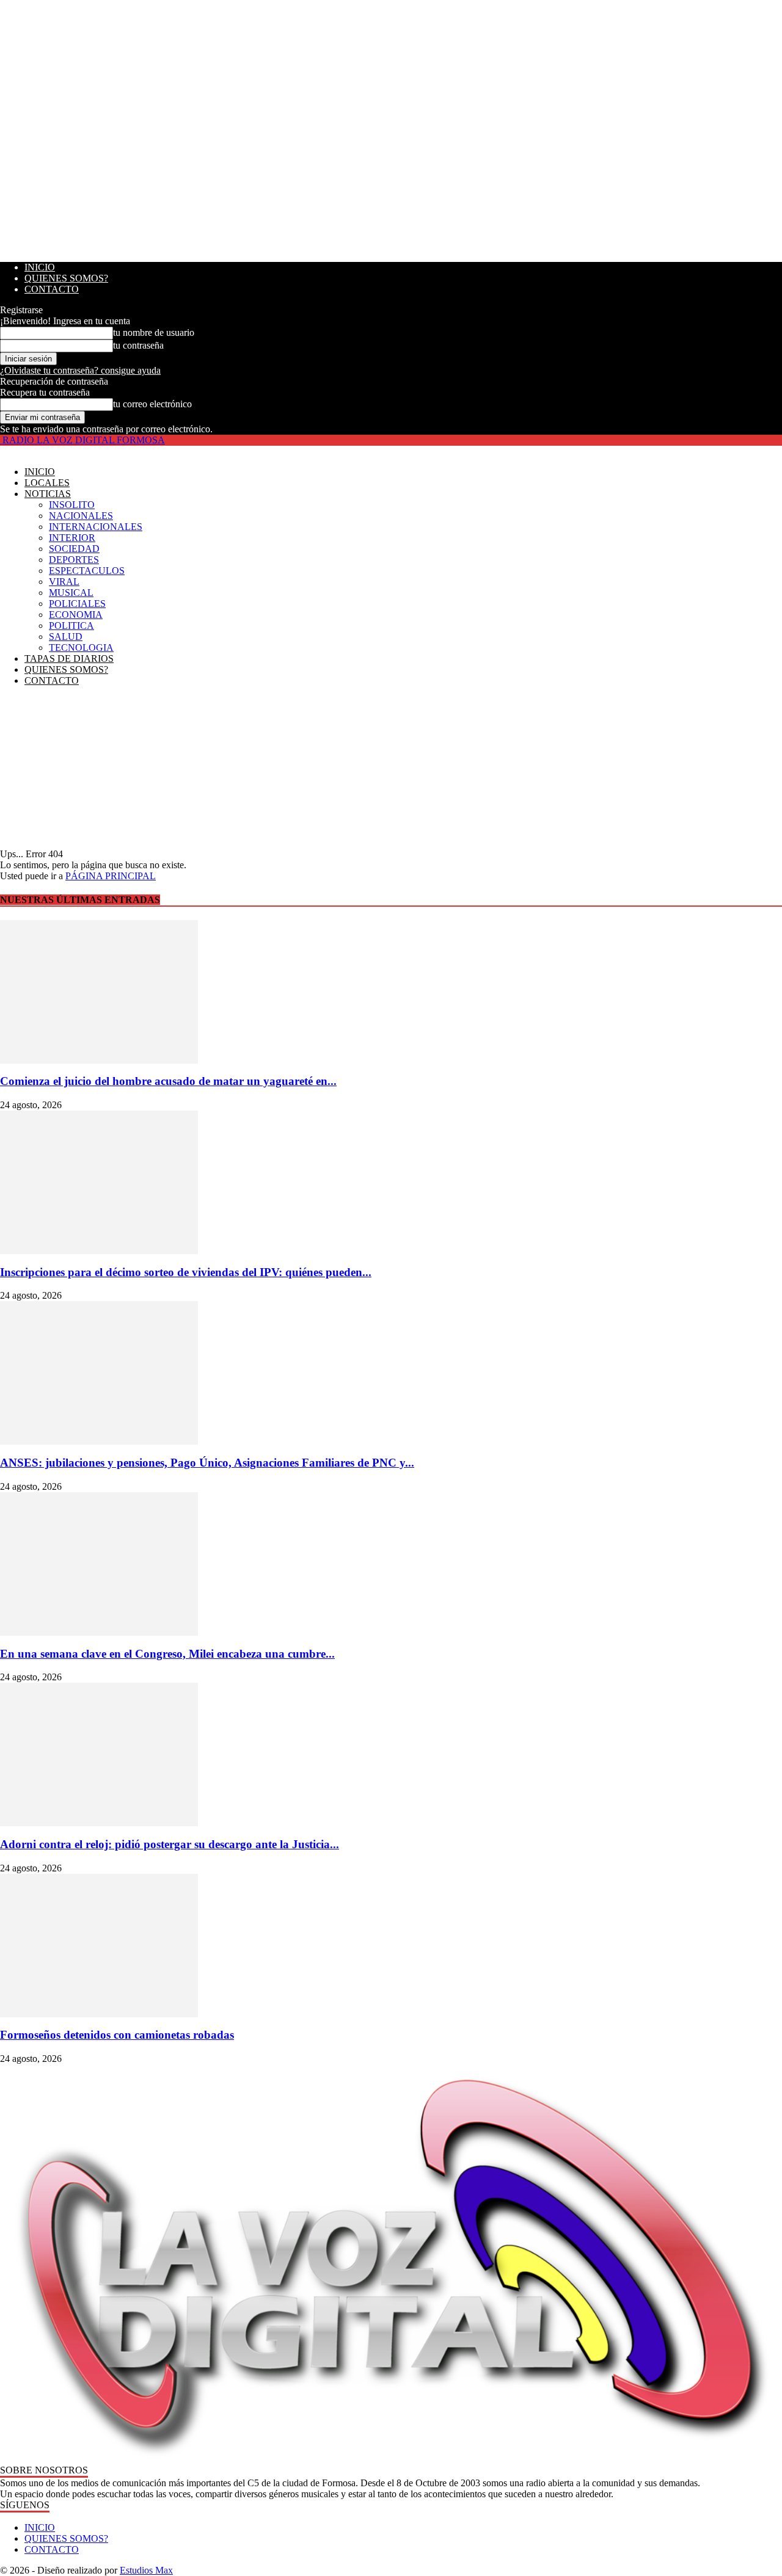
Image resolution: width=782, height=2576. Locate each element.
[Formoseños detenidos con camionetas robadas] (391, 1946)
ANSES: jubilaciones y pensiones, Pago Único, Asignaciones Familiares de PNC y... (207, 1463)
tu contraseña (138, 345)
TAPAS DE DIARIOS (69, 659)
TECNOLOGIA (81, 648)
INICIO (40, 267)
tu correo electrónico (152, 404)
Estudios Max (146, 2570)
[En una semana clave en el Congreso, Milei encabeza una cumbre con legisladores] (391, 1564)
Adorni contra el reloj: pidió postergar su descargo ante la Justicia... (170, 1844)
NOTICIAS (48, 494)
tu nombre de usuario (154, 332)
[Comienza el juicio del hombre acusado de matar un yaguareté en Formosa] (391, 992)
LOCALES (47, 483)
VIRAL (64, 582)
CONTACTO (52, 289)
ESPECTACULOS (87, 571)
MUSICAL (71, 593)
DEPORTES (74, 560)
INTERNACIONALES (96, 527)
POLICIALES (77, 604)
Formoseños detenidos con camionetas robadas (117, 2035)
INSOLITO (72, 505)
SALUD (66, 637)
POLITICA (71, 626)
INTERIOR (72, 538)
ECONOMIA (76, 615)
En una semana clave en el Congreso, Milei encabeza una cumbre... (167, 1654)
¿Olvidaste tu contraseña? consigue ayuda (80, 370)
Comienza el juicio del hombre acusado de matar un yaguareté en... (168, 1081)
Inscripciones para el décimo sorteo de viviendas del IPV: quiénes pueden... (186, 1272)
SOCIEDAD (74, 549)
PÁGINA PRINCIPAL (111, 876)
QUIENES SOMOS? (66, 278)
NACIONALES (81, 516)
